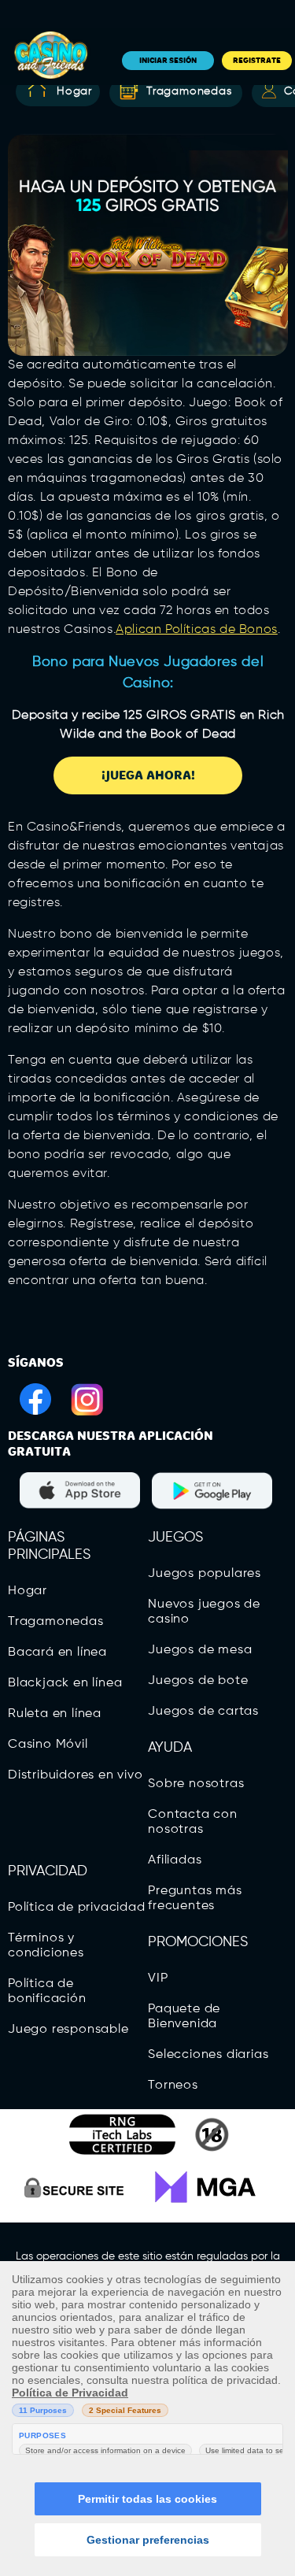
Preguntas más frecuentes (195, 1899)
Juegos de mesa (200, 1650)
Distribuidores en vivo (76, 1775)
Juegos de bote (198, 1681)
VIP (158, 1978)
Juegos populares (205, 1574)
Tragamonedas (189, 91)
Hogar (74, 91)
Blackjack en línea (65, 1683)
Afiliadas (175, 1860)
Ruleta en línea (55, 1714)
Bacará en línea (57, 1653)
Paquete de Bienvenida (184, 2017)
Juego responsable (68, 2030)
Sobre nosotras (196, 1784)
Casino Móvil (48, 1745)
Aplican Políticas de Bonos (197, 630)
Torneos (173, 2086)
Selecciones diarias (208, 2055)
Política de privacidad (77, 1908)
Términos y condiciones (46, 1946)
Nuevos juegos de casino (204, 1612)
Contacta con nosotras (193, 1822)
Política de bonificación (47, 1991)
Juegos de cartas (203, 1712)
